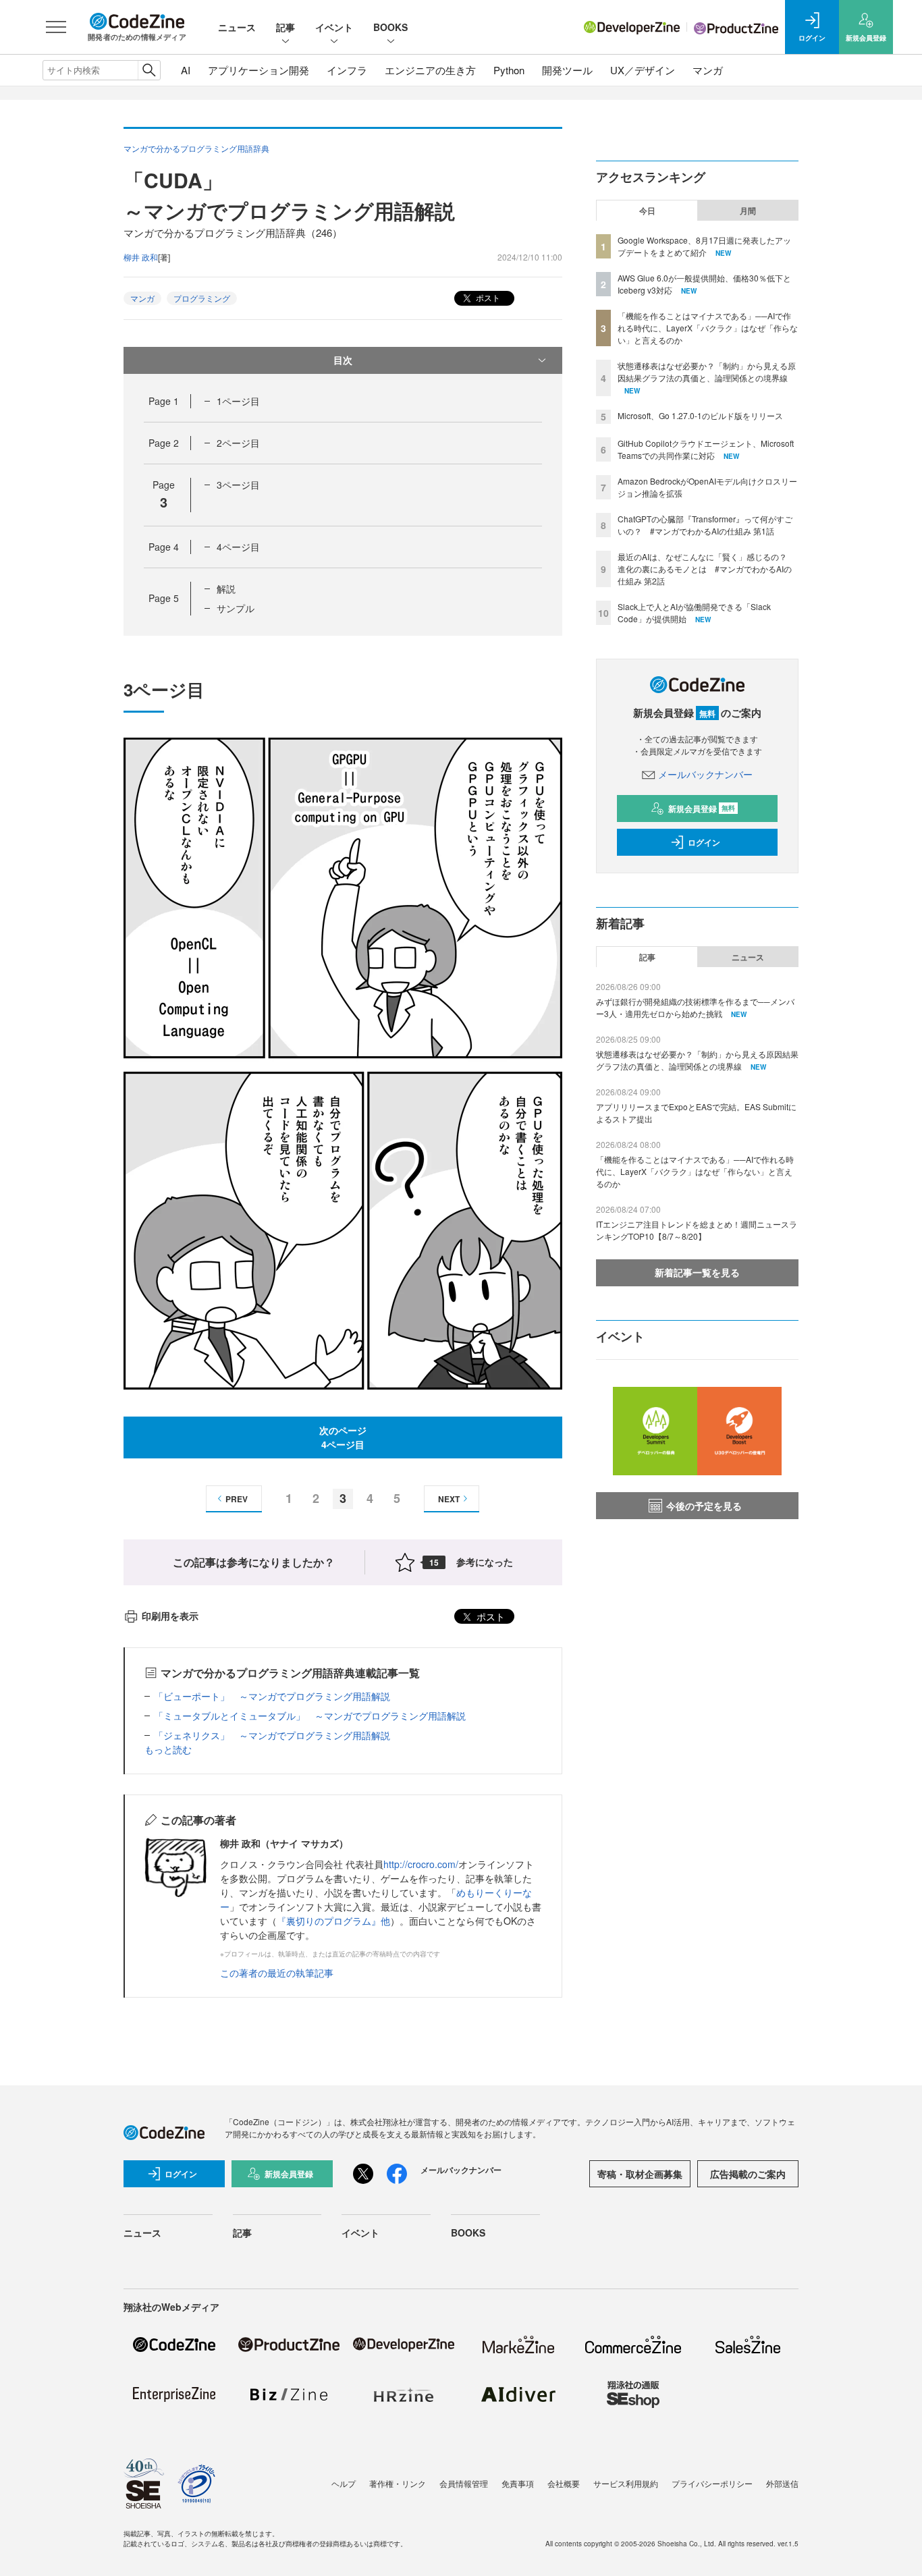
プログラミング (202, 298)
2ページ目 (238, 443)
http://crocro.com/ (421, 1864)
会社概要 (564, 2483)
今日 (647, 211)
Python (509, 70)
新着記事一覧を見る (697, 1272)
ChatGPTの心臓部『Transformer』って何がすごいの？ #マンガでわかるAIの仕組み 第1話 (705, 525)
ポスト (487, 297)
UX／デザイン (643, 70)
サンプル (236, 608)
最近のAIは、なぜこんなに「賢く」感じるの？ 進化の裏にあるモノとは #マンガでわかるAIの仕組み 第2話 (706, 569)
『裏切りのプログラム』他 (333, 1921)
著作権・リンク (398, 2483)
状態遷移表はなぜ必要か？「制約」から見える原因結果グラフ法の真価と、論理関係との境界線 (707, 372)
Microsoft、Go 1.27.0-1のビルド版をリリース (700, 415)
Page (164, 401)
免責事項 (518, 2483)
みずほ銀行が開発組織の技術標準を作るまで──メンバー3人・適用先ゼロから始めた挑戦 (695, 1007)
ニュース (237, 27)
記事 (286, 27)
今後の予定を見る (704, 1506)
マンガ (708, 70)
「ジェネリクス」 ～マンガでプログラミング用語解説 (272, 1735)
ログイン (704, 842)
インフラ (347, 70)
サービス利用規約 (626, 2483)
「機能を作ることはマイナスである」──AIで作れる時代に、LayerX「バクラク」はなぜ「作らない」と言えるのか (708, 328)
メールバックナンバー (705, 774)
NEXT (449, 1499)
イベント (334, 27)
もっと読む (168, 1749)
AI (186, 70)
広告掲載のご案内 (748, 2174)
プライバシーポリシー (712, 2483)
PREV (237, 1499)
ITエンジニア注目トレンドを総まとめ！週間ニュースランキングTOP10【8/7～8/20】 (697, 1230)
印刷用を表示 (170, 1616)
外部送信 (782, 2483)
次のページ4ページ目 (343, 1437)
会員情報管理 (464, 2483)
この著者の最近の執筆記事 (277, 1973)
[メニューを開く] (56, 27)
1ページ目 (238, 401)
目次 (343, 360)
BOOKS (390, 27)
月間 (748, 211)
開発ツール (567, 70)
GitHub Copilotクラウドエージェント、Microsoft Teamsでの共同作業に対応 (706, 449)
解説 (226, 588)
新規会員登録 (702, 809)
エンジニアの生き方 (430, 70)
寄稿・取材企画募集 (640, 2174)
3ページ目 (238, 485)
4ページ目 (238, 547)
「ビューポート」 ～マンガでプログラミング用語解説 (272, 1696)
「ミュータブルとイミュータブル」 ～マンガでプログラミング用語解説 (310, 1716)
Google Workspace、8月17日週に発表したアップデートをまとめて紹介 (704, 246)
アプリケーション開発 (259, 70)
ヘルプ (344, 2483)
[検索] (149, 70)
